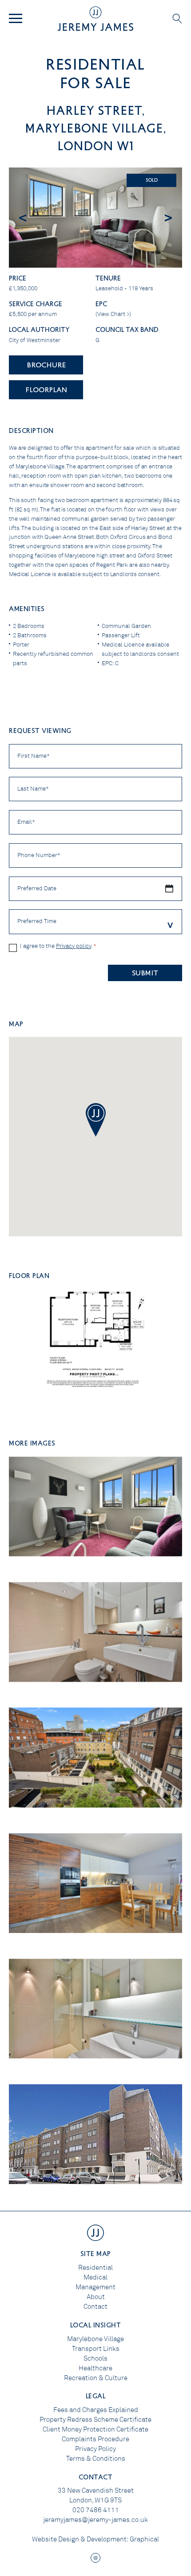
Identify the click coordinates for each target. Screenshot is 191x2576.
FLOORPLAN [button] (46, 389)
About (96, 2297)
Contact (95, 2307)
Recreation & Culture (96, 2378)
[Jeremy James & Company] (95, 19)
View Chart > (113, 314)
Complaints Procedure (95, 2439)
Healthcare (95, 2368)
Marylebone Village (95, 2339)
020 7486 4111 (96, 2510)
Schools (95, 2358)
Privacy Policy (95, 2449)
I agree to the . (58, 946)
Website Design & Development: (80, 2539)
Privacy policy (74, 946)
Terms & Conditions (96, 2459)
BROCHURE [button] (46, 364)
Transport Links (96, 2349)
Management (95, 2287)
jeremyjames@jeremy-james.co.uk (95, 2520)
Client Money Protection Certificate (95, 2429)
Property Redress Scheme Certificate (95, 2420)
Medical (95, 2277)
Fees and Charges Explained (96, 2410)
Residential (95, 2268)
